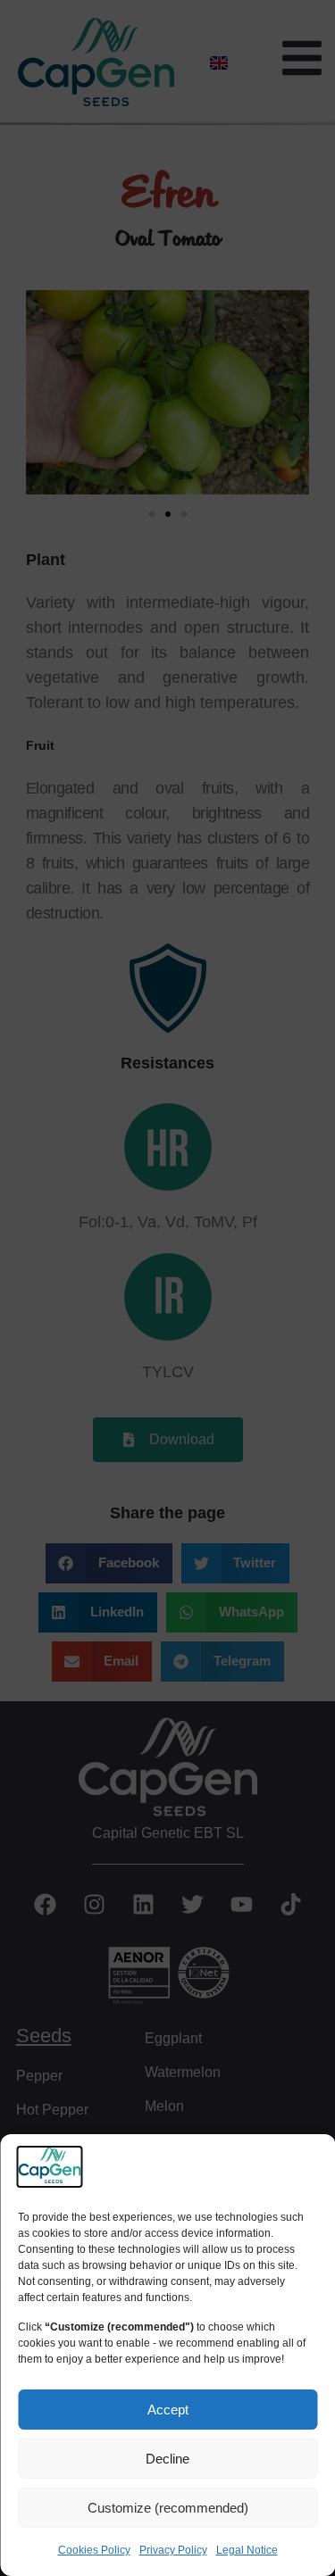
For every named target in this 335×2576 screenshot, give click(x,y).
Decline (167, 2459)
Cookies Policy (94, 2550)
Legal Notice (247, 2550)
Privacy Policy (173, 2550)
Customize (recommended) (168, 2508)
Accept (168, 2410)
